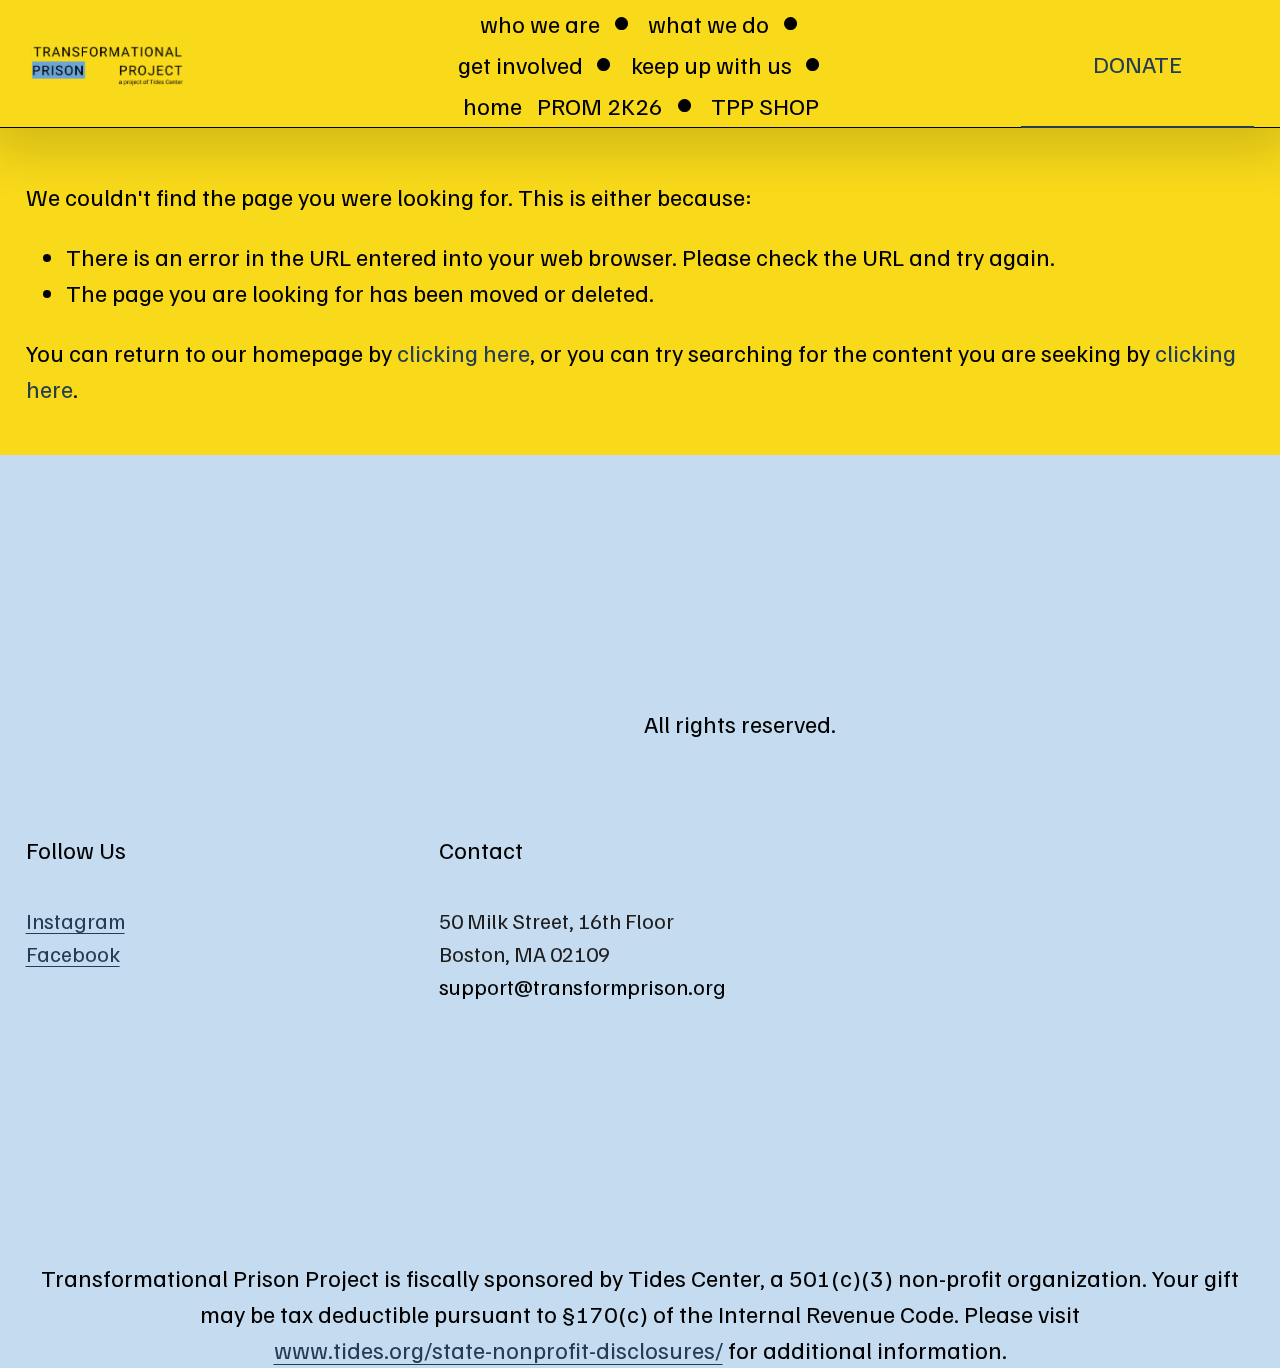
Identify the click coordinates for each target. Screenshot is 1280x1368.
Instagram (75, 920)
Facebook (73, 953)
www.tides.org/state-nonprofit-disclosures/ (498, 1349)
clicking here (463, 352)
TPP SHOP (765, 105)
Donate (1137, 63)
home (492, 105)
